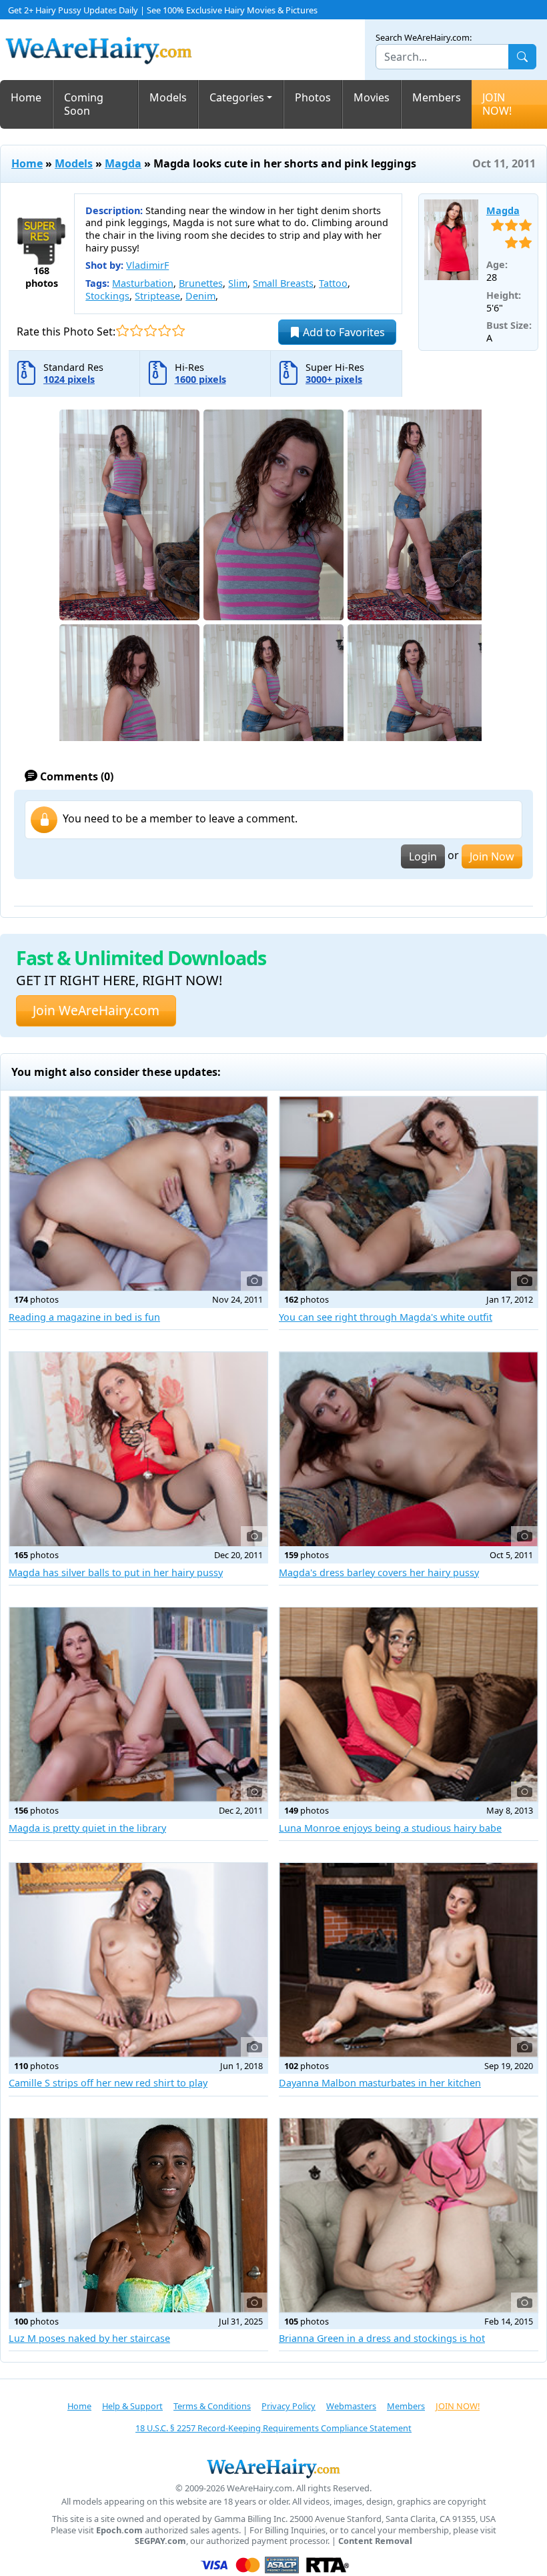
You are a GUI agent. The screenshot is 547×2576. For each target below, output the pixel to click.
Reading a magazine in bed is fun (84, 1317)
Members (437, 97)
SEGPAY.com (160, 2541)
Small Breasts (283, 283)
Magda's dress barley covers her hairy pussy (379, 1572)
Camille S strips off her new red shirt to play (108, 2083)
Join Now (492, 856)
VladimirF (147, 265)
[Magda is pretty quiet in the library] (138, 1705)
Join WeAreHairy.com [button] (96, 1010)
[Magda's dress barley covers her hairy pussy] (409, 1449)
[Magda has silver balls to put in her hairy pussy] (138, 1449)
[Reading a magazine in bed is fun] (138, 1194)
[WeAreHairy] (273, 2468)
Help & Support (132, 2406)
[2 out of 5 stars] (136, 331)
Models (168, 97)
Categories (237, 97)
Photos (313, 97)
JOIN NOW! (497, 104)
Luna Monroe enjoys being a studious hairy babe (390, 1828)
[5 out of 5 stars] (178, 331)
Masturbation (143, 283)
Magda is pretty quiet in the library (87, 1828)
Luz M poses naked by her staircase (89, 2338)
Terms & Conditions (212, 2406)
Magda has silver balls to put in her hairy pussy (116, 1572)
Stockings (107, 296)
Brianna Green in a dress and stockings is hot (382, 2338)
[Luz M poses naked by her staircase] (138, 2215)
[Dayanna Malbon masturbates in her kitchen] (409, 1960)
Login (423, 856)
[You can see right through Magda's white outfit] (409, 1194)
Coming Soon (84, 104)
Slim (238, 283)
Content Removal (375, 2541)
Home (26, 97)
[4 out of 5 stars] (164, 331)
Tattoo (333, 283)
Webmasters (351, 2406)
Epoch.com (119, 2530)
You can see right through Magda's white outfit (386, 1317)
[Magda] (451, 240)
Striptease (157, 296)
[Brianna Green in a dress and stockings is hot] (409, 2215)
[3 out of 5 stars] (150, 331)
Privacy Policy (289, 2406)
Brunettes (201, 283)
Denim (200, 296)
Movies (372, 97)
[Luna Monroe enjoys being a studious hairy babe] (409, 1705)
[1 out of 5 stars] (122, 331)
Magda (123, 163)
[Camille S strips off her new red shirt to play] (138, 1960)
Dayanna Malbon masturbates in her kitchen (380, 2083)
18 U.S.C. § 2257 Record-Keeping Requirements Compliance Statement (273, 2428)
